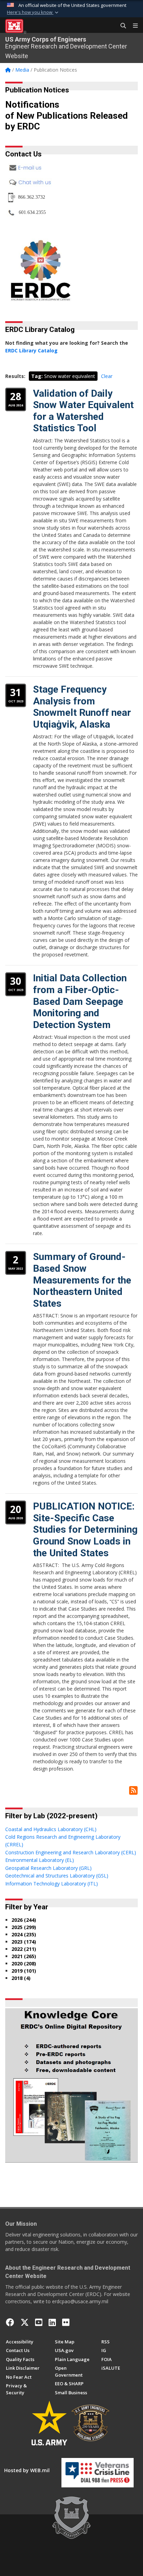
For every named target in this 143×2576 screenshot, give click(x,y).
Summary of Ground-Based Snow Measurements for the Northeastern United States (82, 1280)
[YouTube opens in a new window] (39, 2322)
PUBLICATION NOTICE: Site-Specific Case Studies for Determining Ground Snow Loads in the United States (85, 1529)
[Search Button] (121, 26)
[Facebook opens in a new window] (10, 2322)
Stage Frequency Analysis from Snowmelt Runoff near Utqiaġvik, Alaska (82, 707)
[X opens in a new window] (25, 2322)
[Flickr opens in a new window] (66, 2322)
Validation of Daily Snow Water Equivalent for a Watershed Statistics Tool (83, 411)
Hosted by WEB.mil (27, 2470)
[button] (33, 12)
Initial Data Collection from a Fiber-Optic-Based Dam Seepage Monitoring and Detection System (80, 1001)
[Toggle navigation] (133, 26)
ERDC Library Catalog (31, 350)
